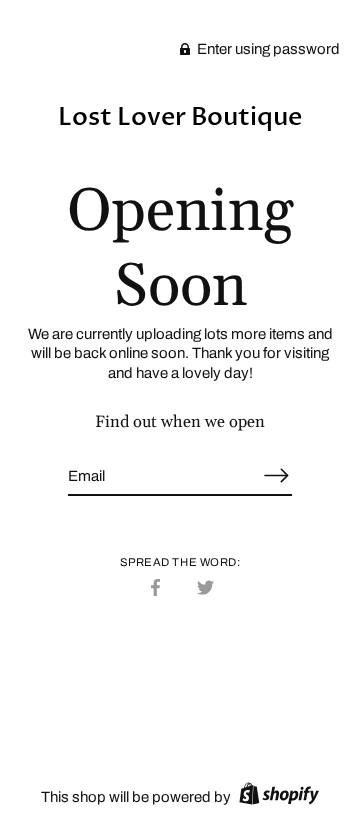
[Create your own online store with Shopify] (276, 797)
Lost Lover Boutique (180, 117)
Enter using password (267, 49)
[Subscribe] (276, 475)
